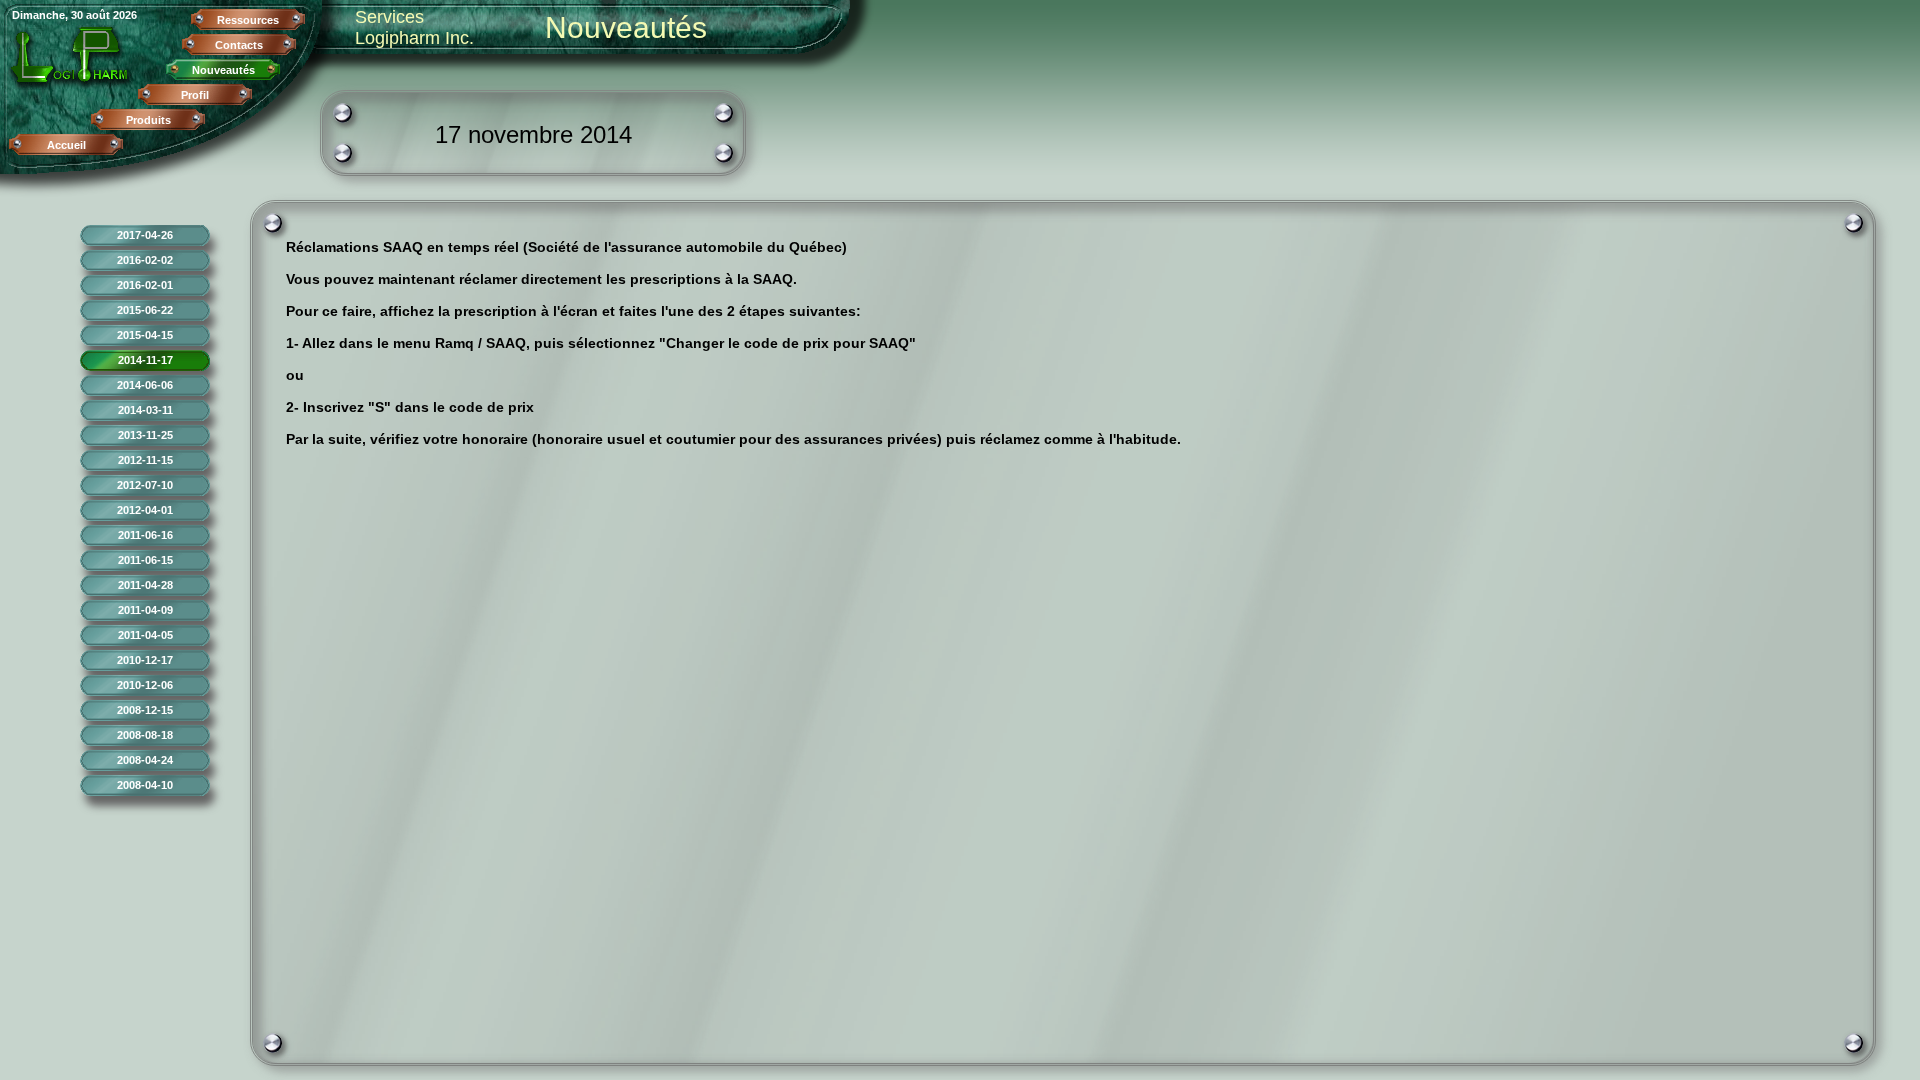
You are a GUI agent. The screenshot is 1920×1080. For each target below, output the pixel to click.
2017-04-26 (145, 235)
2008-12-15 (145, 710)
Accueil (66, 145)
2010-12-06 (145, 685)
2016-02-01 (145, 285)
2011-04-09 (145, 610)
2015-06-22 (145, 310)
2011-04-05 (145, 635)
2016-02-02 (145, 260)
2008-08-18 (145, 735)
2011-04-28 (145, 585)
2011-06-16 (145, 535)
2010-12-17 (145, 660)
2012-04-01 (145, 510)
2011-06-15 (145, 560)
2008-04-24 (145, 760)
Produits (148, 120)
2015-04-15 (145, 335)
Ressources (248, 20)
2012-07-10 (145, 485)
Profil (195, 95)
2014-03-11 (145, 410)
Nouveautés (223, 70)
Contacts (239, 45)
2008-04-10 (145, 785)
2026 (125, 15)
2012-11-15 (145, 460)
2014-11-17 (145, 360)
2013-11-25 (145, 435)
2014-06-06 (145, 385)
